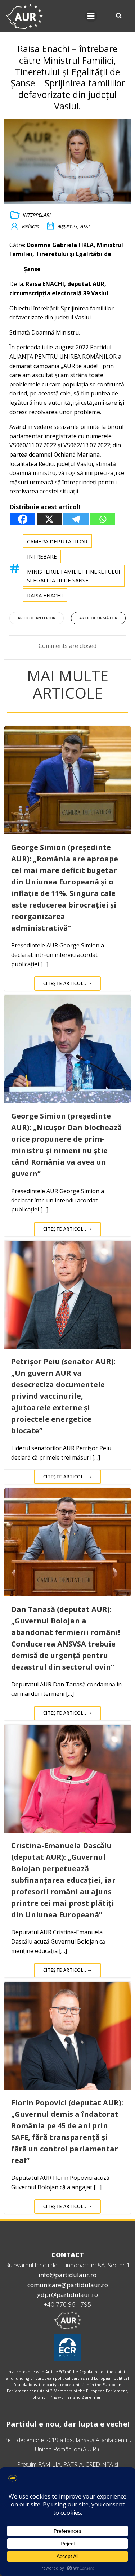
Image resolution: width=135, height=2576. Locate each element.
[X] (49, 519)
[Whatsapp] (103, 519)
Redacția (31, 226)
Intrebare (42, 556)
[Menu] (91, 16)
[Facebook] (23, 519)
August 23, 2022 (74, 226)
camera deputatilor (57, 541)
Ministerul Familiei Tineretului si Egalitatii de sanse (74, 576)
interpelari (37, 215)
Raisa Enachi (45, 595)
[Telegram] (76, 519)
